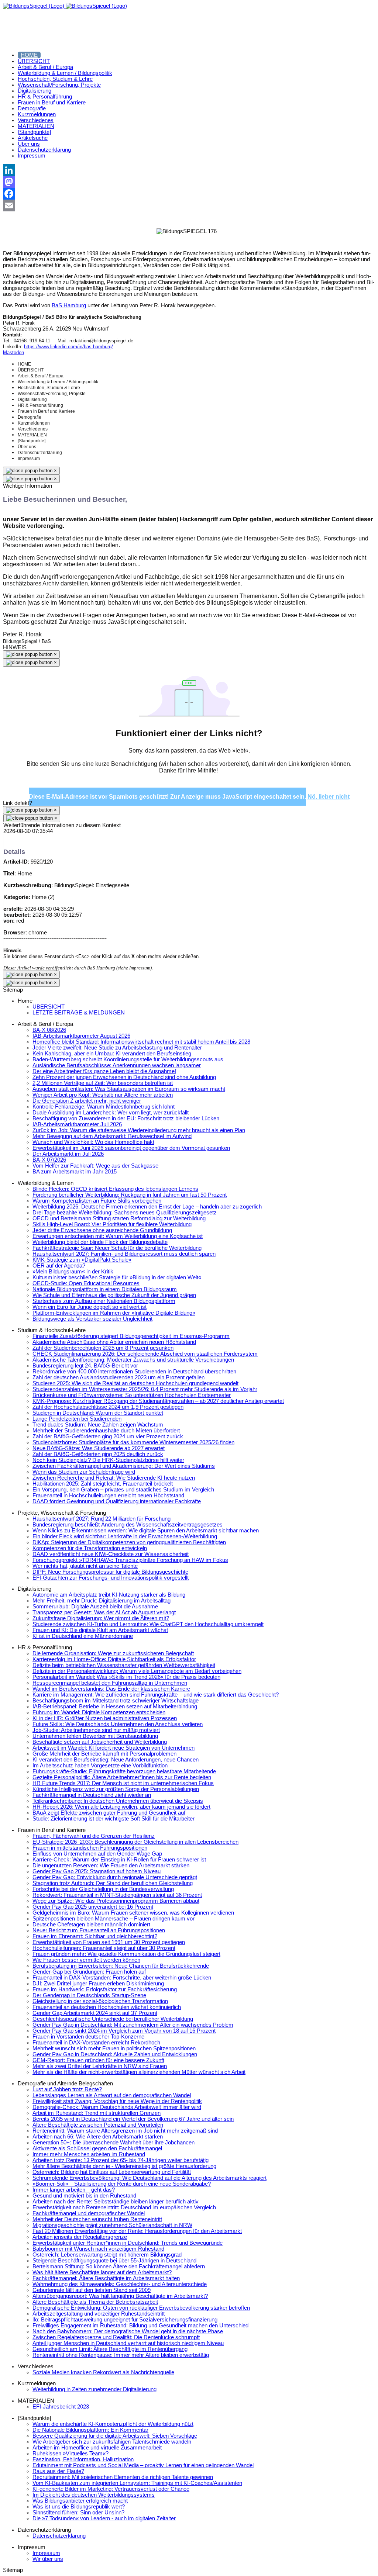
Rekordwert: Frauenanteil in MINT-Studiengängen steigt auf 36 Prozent (117, 1895)
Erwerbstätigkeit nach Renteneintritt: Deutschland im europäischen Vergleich (124, 2207)
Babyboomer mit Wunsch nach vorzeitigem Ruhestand (98, 2249)
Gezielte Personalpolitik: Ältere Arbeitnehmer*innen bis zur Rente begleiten (122, 1777)
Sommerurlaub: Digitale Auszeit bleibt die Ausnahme (95, 1607)
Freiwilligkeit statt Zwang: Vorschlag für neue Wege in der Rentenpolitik (117, 2101)
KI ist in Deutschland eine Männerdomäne (83, 1636)
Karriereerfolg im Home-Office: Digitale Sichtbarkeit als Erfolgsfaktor (114, 1659)
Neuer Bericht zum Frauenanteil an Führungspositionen (99, 1930)
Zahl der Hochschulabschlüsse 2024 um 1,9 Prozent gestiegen (108, 1407)
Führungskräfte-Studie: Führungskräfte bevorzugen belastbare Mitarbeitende (124, 1771)
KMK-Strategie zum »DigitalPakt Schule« (82, 1260)
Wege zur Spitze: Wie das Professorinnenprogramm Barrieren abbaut (116, 1901)
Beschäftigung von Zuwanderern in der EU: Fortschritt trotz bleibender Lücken (126, 1118)
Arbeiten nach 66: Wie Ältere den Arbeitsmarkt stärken (98, 2137)
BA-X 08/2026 (49, 1030)
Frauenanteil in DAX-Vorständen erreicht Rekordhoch (96, 2043)
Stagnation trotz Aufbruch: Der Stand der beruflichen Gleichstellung (113, 1883)
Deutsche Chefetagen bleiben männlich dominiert (91, 1925)
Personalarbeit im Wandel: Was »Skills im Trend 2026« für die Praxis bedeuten (126, 1677)
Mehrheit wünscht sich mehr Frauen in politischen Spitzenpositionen (114, 2048)
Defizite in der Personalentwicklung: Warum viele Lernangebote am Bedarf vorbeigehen (137, 1671)
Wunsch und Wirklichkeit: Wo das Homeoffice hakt (93, 1142)
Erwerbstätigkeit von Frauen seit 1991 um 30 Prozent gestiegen (109, 1942)
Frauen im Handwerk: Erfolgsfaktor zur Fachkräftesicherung (105, 1989)
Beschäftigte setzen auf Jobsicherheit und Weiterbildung (100, 1742)
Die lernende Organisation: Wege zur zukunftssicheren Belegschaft (113, 1653)
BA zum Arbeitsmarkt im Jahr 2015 (75, 1172)
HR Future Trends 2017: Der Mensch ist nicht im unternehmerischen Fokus (123, 1783)
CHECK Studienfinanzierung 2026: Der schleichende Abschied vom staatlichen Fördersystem (145, 1354)
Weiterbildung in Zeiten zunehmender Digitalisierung (94, 2389)
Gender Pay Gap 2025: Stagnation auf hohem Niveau (97, 1871)
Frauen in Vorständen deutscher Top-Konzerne (88, 2037)
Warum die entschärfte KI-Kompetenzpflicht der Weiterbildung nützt (113, 2424)
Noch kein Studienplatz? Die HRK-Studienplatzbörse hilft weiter (108, 1460)
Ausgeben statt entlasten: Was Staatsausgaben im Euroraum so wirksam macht (129, 1089)
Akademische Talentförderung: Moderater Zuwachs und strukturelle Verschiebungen (133, 1360)
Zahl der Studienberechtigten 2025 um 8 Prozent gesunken (103, 1348)
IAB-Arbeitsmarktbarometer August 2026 (81, 1036)
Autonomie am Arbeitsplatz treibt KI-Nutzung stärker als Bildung (109, 1595)
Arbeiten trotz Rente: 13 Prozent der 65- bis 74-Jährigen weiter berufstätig (121, 2160)
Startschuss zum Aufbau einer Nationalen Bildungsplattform (104, 1301)
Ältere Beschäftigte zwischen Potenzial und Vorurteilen (98, 2125)
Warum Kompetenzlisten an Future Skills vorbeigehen (97, 1201)
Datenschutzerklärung (59, 2536)
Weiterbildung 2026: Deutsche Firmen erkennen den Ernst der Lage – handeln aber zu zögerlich (147, 1207)
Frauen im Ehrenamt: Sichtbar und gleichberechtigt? (95, 1936)
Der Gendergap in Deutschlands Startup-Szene (89, 1995)
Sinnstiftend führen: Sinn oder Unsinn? (78, 2513)
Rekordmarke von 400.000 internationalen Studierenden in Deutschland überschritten (134, 1372)
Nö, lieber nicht (329, 797)
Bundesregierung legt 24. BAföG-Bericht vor (85, 1366)
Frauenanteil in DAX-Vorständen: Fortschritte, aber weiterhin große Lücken (122, 1978)
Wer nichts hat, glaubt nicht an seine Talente (85, 1566)
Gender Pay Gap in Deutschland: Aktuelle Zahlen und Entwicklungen (115, 2054)
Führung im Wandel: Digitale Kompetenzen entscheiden (99, 1712)
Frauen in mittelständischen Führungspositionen (90, 1848)
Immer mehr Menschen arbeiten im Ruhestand (89, 2154)
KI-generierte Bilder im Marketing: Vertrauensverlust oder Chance (111, 2489)
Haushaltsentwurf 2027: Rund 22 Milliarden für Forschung (102, 1519)
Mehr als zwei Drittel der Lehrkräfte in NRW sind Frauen (100, 2066)
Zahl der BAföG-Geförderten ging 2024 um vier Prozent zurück (108, 1436)
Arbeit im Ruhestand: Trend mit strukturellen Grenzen (97, 2113)
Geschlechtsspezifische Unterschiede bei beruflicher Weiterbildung (113, 2019)
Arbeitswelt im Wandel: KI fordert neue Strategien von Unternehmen (114, 1748)
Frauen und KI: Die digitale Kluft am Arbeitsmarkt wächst (100, 1630)
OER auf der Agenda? (59, 1266)
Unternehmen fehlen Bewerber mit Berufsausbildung (95, 1736)
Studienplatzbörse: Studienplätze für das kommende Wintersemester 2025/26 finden (133, 1442)
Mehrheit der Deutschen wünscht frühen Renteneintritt (97, 2219)
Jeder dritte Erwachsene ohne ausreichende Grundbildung (102, 1230)
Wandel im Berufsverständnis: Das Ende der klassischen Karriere (111, 1689)
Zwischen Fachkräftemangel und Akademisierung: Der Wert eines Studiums (124, 1466)
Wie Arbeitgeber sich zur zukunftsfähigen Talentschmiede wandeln (112, 2442)
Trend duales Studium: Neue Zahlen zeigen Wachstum (98, 1425)
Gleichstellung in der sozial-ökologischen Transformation (100, 2001)
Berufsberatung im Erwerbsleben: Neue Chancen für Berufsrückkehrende (121, 1966)
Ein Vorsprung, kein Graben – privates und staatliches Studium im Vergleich (123, 1490)
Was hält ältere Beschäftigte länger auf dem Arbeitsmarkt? (102, 2272)
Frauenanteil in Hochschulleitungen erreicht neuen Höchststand (108, 1496)
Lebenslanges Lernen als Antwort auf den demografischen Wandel (112, 2095)
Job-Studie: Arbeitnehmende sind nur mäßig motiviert (96, 1730)
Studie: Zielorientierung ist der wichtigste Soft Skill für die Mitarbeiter (114, 1819)
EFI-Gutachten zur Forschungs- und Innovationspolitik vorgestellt (111, 1578)
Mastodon (13, 352)
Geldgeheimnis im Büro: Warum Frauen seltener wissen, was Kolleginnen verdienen (133, 1913)
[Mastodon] (189, 182)
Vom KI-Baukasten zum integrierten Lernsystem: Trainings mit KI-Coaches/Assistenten (137, 2483)
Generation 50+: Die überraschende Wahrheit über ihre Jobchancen (114, 2143)
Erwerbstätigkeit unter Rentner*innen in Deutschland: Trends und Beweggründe (128, 2243)
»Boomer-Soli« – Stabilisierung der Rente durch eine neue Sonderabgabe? (122, 2184)
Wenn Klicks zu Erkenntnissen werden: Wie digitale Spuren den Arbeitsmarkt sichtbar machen (146, 1531)
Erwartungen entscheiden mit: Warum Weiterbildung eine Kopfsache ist (118, 1236)
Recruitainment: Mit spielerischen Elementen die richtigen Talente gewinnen (123, 2477)
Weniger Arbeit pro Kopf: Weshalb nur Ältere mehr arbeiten (103, 1095)
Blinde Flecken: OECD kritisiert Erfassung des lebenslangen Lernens (115, 1189)
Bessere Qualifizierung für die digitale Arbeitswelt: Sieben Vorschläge (115, 2436)
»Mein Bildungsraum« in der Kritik (73, 1272)
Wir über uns (48, 2559)
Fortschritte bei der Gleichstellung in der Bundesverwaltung (103, 1889)
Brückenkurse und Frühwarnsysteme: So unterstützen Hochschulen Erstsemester (132, 1395)
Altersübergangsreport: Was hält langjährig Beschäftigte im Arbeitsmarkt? (120, 2296)
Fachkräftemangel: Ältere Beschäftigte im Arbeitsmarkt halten (106, 2278)
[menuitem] (29, 55)
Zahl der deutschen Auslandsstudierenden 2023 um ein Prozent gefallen (118, 1377)
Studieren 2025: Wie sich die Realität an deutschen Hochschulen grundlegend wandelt (135, 1383)
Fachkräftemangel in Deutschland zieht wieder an (92, 1795)
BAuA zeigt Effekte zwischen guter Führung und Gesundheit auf (109, 1813)
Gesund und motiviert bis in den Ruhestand (84, 2196)
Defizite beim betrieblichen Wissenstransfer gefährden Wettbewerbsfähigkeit (124, 1665)
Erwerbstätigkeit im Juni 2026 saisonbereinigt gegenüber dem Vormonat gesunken (131, 1148)
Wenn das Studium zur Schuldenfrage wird (84, 1472)
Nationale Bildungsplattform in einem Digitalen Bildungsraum (105, 1289)
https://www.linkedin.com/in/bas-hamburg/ (68, 347)
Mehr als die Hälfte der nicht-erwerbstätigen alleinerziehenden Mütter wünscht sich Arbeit (139, 2072)
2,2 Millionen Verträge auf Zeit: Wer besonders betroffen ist (103, 1083)
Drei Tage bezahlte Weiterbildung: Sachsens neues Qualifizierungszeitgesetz (125, 1213)
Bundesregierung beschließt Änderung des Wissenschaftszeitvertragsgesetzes (128, 1525)
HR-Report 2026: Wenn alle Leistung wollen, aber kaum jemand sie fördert (121, 1807)
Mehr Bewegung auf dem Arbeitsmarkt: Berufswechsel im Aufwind (112, 1136)
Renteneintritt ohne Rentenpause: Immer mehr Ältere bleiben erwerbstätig (121, 2355)
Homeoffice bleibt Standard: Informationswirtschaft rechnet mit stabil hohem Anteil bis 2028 (141, 1042)
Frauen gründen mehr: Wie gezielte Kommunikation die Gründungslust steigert (126, 1954)
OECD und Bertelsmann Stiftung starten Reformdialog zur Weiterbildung (119, 1218)
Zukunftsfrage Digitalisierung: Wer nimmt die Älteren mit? (101, 1618)
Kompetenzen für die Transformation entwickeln (90, 1548)
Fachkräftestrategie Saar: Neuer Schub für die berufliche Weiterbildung (117, 1248)
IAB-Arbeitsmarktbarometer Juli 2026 (77, 1124)
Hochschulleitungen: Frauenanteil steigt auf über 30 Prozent (104, 1948)
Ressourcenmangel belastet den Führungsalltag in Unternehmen (110, 1683)
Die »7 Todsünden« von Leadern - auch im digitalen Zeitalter (104, 2518)
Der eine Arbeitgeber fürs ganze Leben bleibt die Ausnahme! (104, 1071)
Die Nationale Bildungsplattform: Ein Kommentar (90, 2430)
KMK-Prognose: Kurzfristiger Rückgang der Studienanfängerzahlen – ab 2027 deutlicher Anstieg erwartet (158, 1401)
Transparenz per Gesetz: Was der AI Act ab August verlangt (104, 1612)
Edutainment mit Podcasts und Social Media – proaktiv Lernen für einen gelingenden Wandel (143, 2465)
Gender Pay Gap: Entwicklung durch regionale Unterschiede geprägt (115, 1877)
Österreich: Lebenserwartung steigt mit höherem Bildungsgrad (107, 2255)
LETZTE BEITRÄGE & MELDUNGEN (79, 1013)
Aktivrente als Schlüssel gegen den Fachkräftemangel (97, 2148)
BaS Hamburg (69, 305)
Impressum (46, 2553)
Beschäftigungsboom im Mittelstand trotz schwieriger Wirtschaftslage (116, 1701)
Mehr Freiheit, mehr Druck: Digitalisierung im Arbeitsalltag (102, 1601)
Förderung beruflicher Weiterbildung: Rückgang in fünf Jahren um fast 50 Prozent (130, 1195)
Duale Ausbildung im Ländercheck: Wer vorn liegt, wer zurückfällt (111, 1113)
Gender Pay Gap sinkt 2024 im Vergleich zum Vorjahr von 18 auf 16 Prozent (124, 2031)
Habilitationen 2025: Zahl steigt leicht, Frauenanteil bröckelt (103, 1484)
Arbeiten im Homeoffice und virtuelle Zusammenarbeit (97, 2448)
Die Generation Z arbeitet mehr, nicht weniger (87, 1101)
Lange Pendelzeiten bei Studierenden (77, 1419)
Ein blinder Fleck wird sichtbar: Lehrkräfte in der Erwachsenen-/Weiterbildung (125, 1536)
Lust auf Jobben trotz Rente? (67, 2089)
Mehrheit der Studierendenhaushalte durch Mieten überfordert (106, 1431)
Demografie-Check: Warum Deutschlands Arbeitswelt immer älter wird (117, 2107)
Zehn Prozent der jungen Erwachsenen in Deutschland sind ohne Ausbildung (124, 1077)
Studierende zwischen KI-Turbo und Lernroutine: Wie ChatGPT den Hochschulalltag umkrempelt (148, 1624)
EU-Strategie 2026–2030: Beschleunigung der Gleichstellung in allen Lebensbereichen (135, 1842)
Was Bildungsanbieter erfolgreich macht (80, 2501)
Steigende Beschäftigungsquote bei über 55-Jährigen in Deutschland (114, 2261)
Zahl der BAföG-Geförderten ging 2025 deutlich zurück (98, 1454)
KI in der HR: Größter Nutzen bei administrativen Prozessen (105, 1718)
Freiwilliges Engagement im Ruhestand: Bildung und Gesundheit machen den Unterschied (140, 2326)
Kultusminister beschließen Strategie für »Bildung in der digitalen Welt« (117, 1277)
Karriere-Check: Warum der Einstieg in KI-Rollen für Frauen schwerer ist (119, 1860)
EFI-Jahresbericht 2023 (61, 2407)
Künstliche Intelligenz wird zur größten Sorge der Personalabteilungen (116, 1789)
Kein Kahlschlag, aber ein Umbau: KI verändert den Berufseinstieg (112, 1054)
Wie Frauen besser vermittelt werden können (86, 1960)
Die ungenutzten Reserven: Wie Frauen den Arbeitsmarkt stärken (111, 1866)
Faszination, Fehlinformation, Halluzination (83, 2459)
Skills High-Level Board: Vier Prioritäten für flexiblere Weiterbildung (112, 1224)
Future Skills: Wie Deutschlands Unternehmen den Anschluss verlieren (118, 1724)
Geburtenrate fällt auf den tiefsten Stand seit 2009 (92, 2290)
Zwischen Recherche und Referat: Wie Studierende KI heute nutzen (114, 1478)
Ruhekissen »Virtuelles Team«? (71, 2454)
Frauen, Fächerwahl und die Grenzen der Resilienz (94, 1836)
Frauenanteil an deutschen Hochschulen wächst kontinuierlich (107, 2007)
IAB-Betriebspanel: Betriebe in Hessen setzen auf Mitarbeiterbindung (115, 1707)
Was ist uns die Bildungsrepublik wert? (79, 2507)
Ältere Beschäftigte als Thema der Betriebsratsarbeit (95, 2302)
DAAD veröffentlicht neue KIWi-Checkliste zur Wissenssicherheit (111, 1554)
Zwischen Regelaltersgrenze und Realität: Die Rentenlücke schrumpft (116, 2337)
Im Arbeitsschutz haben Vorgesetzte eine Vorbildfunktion (100, 1766)
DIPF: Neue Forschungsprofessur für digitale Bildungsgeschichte (110, 1572)
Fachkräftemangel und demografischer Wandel (89, 2213)
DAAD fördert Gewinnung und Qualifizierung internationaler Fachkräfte (117, 1501)
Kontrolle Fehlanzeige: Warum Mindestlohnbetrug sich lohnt (104, 1107)
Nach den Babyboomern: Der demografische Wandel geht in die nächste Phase (128, 2331)
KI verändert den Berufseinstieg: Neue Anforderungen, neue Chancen (116, 1760)
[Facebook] (189, 194)
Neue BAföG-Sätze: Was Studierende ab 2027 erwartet (99, 1448)
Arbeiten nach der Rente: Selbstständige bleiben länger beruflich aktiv (116, 2202)
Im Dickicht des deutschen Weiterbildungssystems (94, 2495)
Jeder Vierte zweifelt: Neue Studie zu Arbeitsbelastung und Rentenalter (117, 1048)
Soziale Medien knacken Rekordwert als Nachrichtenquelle (103, 2372)
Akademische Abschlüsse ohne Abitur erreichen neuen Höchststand (114, 1342)
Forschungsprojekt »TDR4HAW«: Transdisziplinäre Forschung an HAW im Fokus (130, 1560)
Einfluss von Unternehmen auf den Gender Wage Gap (97, 1854)
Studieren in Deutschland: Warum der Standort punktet (98, 1413)
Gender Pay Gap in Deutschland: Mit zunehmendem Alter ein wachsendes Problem (133, 2025)
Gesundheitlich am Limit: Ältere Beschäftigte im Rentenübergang (110, 2349)
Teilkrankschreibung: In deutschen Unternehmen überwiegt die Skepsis (118, 1801)
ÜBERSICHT (49, 1007)
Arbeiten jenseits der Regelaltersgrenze (80, 2237)
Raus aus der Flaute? (58, 2471)
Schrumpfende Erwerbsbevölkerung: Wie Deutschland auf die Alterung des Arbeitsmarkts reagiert (150, 2178)
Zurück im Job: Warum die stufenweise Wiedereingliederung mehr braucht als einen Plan (139, 1130)
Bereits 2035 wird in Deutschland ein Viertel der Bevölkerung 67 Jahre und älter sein (133, 2119)
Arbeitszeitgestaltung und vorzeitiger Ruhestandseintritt (99, 2314)
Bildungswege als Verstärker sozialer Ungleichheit (92, 1319)
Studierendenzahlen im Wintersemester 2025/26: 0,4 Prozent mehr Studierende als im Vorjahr (145, 1389)
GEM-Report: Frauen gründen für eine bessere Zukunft (98, 2060)
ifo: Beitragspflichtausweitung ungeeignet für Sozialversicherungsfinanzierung (125, 2320)
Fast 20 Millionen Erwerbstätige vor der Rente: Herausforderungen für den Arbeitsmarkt (137, 2231)
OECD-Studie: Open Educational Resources (86, 1283)
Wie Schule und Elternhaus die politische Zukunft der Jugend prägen (114, 1295)
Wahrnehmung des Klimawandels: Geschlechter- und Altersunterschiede (120, 2284)
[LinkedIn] (189, 170)
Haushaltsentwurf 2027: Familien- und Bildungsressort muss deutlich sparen (124, 1254)
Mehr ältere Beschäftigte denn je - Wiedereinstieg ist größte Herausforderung (124, 2166)
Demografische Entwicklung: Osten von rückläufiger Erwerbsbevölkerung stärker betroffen (141, 2308)
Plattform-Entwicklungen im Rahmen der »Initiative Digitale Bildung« (114, 1313)
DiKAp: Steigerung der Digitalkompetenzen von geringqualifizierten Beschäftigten (129, 1542)
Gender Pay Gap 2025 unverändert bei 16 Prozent (93, 1907)
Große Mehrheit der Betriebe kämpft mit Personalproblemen (104, 1754)
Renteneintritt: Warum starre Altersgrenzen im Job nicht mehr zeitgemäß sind (125, 2131)
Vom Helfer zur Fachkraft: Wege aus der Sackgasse (95, 1166)
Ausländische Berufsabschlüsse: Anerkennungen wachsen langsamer (117, 1065)
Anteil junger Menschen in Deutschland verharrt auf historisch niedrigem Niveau (128, 2343)
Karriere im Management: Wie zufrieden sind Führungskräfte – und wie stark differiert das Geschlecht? (156, 1695)
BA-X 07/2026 (49, 1160)
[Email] (189, 205)
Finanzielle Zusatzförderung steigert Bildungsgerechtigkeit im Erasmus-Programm (131, 1336)
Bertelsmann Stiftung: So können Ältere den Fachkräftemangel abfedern (119, 2266)
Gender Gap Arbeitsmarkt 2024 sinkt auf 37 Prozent (95, 2013)
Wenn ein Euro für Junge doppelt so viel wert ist (90, 1307)
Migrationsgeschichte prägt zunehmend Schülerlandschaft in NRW (112, 2225)
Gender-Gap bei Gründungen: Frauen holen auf (89, 1972)
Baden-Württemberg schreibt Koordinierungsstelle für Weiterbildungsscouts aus (128, 1059)
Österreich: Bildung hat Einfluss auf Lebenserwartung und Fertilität (112, 2172)
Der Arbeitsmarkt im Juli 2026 (68, 1154)
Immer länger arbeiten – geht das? (74, 2190)
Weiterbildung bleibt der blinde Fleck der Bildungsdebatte (100, 1242)
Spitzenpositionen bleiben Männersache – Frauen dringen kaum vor (114, 1919)
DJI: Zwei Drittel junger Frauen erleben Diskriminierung (98, 1984)
